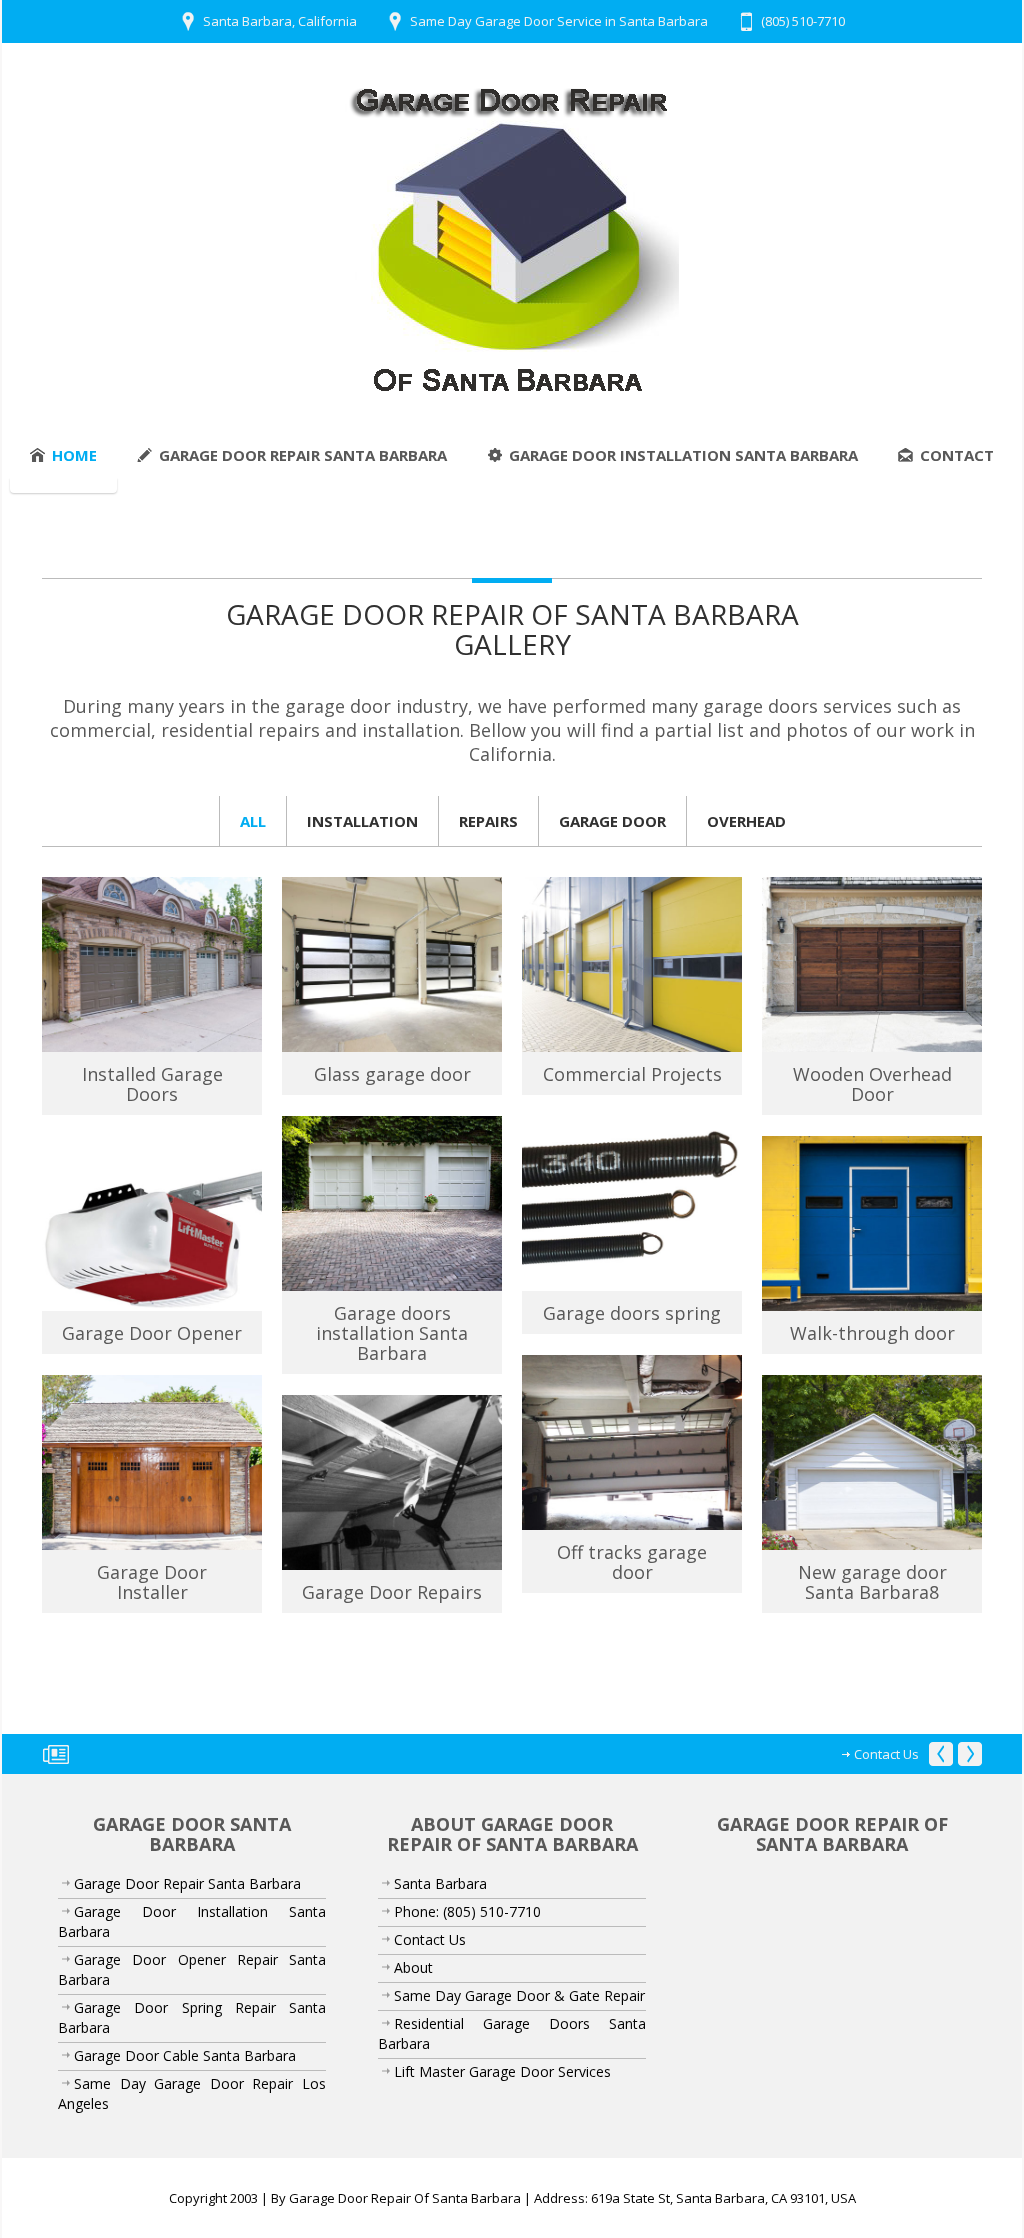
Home (74, 455)
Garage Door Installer (152, 1582)
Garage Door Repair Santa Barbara (303, 455)
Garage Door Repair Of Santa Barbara (405, 2198)
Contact (957, 455)
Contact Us (886, 1754)
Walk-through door (872, 1333)
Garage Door (612, 821)
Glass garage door (392, 1074)
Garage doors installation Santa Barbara (392, 1333)
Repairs (488, 821)
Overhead (746, 821)
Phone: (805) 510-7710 (467, 1911)
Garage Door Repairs (392, 1592)
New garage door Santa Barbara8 (872, 1582)
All (253, 821)
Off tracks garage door (632, 1562)
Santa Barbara (440, 1883)
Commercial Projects (632, 1074)
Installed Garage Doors (152, 1084)
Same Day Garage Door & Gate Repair (519, 1995)
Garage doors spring (632, 1313)
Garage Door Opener (152, 1333)
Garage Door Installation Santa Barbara (683, 455)
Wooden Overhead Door (872, 1084)
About (413, 1967)
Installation (362, 821)
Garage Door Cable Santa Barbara (185, 2055)
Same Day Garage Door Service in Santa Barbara (559, 21)
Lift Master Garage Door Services (502, 2071)
